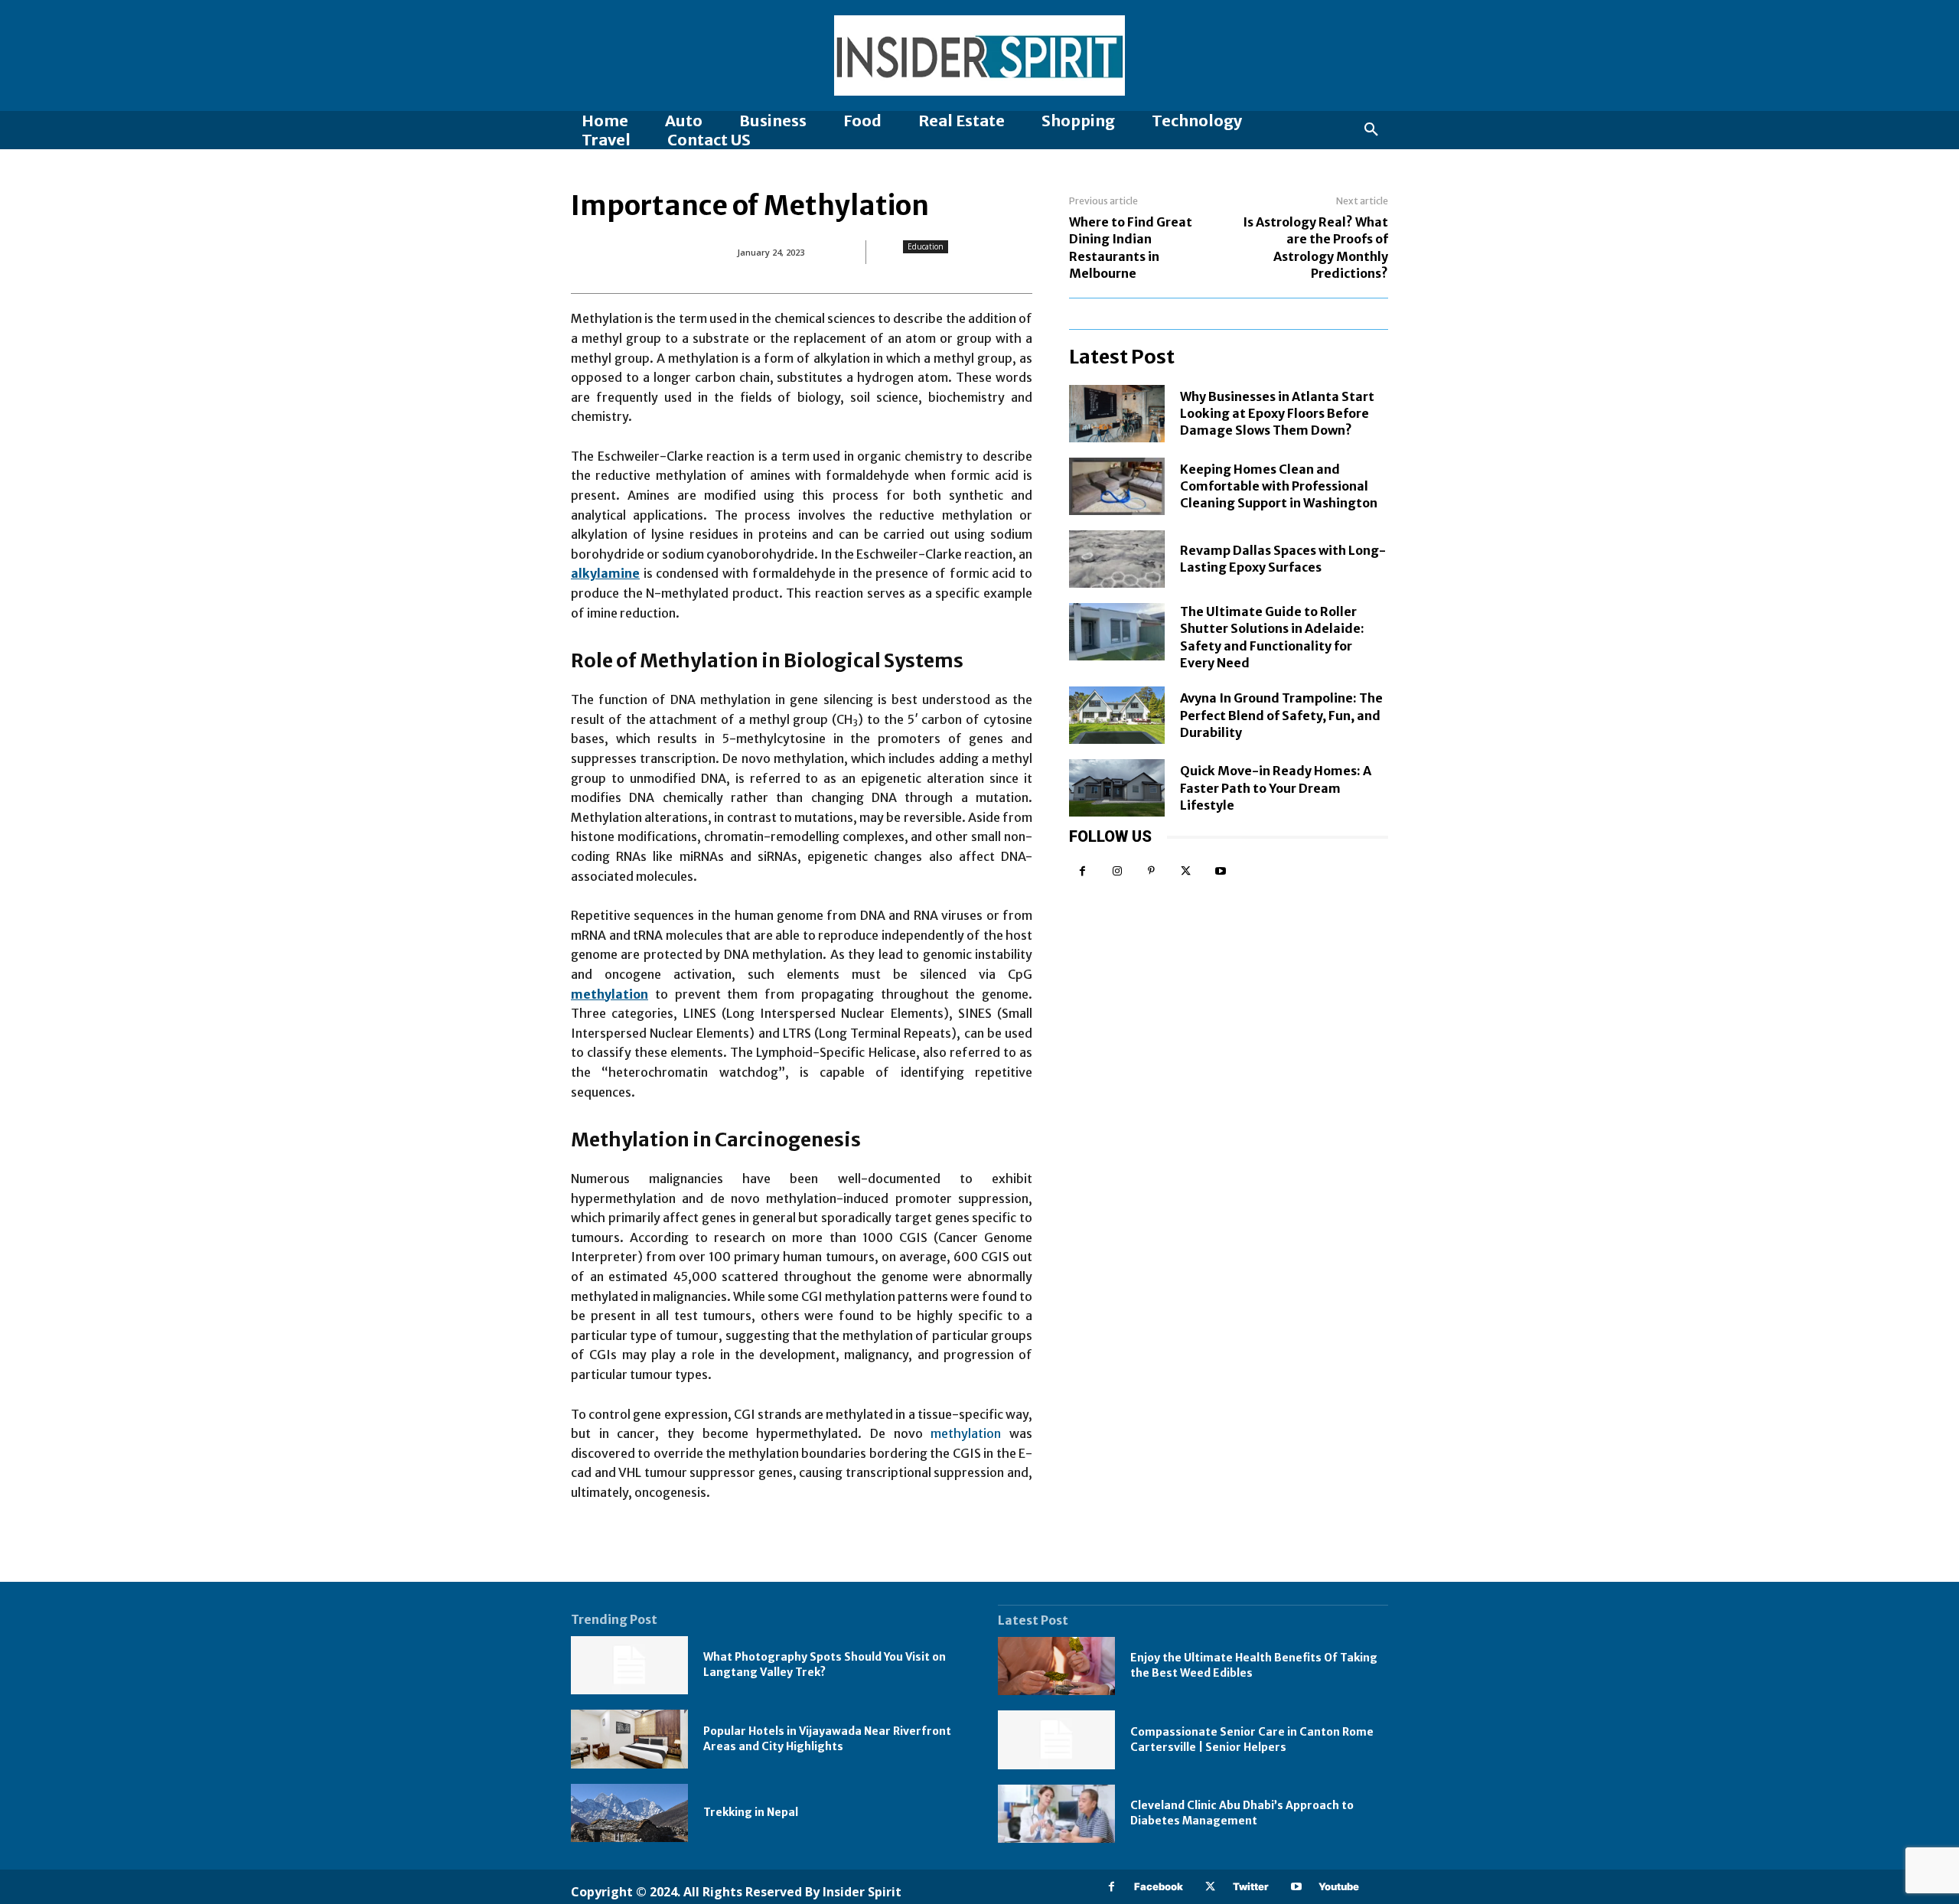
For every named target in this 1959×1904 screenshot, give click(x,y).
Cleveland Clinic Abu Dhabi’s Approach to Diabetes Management (1242, 1813)
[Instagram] (1117, 871)
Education (926, 246)
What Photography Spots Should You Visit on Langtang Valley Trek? (825, 1664)
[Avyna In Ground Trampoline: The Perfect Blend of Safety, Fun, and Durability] (1117, 715)
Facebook (1159, 1886)
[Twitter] (1186, 871)
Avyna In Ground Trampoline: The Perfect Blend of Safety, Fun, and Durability (1281, 715)
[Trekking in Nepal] (629, 1813)
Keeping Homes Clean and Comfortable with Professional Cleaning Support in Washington (1279, 486)
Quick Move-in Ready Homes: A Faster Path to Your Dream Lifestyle (1276, 788)
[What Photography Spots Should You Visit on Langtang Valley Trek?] (629, 1666)
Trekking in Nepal (751, 1812)
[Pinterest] (1151, 871)
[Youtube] (1220, 871)
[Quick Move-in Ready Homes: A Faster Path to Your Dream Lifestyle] (1117, 788)
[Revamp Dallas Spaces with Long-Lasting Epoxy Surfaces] (1117, 559)
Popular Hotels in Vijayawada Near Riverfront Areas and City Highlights (827, 1739)
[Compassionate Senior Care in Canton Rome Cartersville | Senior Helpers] (1056, 1740)
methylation (966, 1433)
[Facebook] (1082, 871)
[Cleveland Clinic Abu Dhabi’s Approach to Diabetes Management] (1056, 1814)
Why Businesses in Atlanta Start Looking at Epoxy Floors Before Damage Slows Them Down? (1277, 414)
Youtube (1339, 1886)
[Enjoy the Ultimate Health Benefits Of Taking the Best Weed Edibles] (1056, 1666)
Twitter (1251, 1886)
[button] (1371, 130)
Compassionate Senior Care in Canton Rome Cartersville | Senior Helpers (1252, 1739)
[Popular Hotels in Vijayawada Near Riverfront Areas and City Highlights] (629, 1739)
